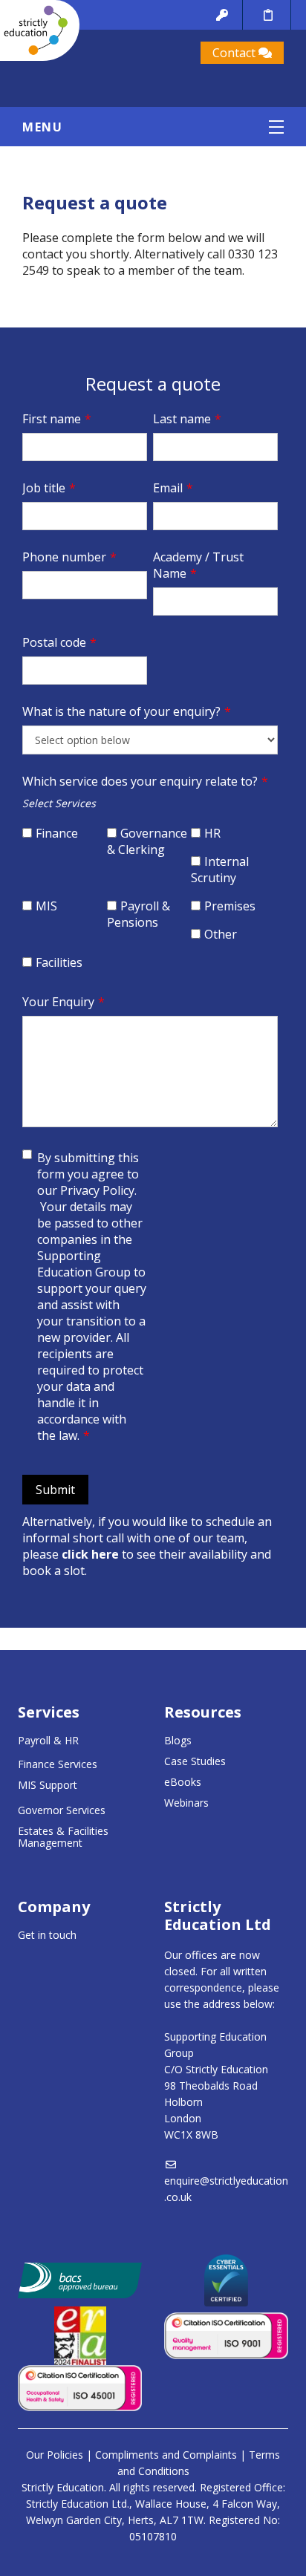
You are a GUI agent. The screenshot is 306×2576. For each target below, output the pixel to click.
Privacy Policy (97, 1190)
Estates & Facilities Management (63, 1837)
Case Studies (195, 1761)
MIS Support (48, 1785)
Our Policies (55, 2455)
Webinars (186, 1803)
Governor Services (62, 1810)
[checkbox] (65, 839)
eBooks (183, 1782)
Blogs (178, 1740)
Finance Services (58, 1764)
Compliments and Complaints (166, 2455)
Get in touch (47, 1935)
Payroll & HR (48, 1740)
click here (90, 1554)
